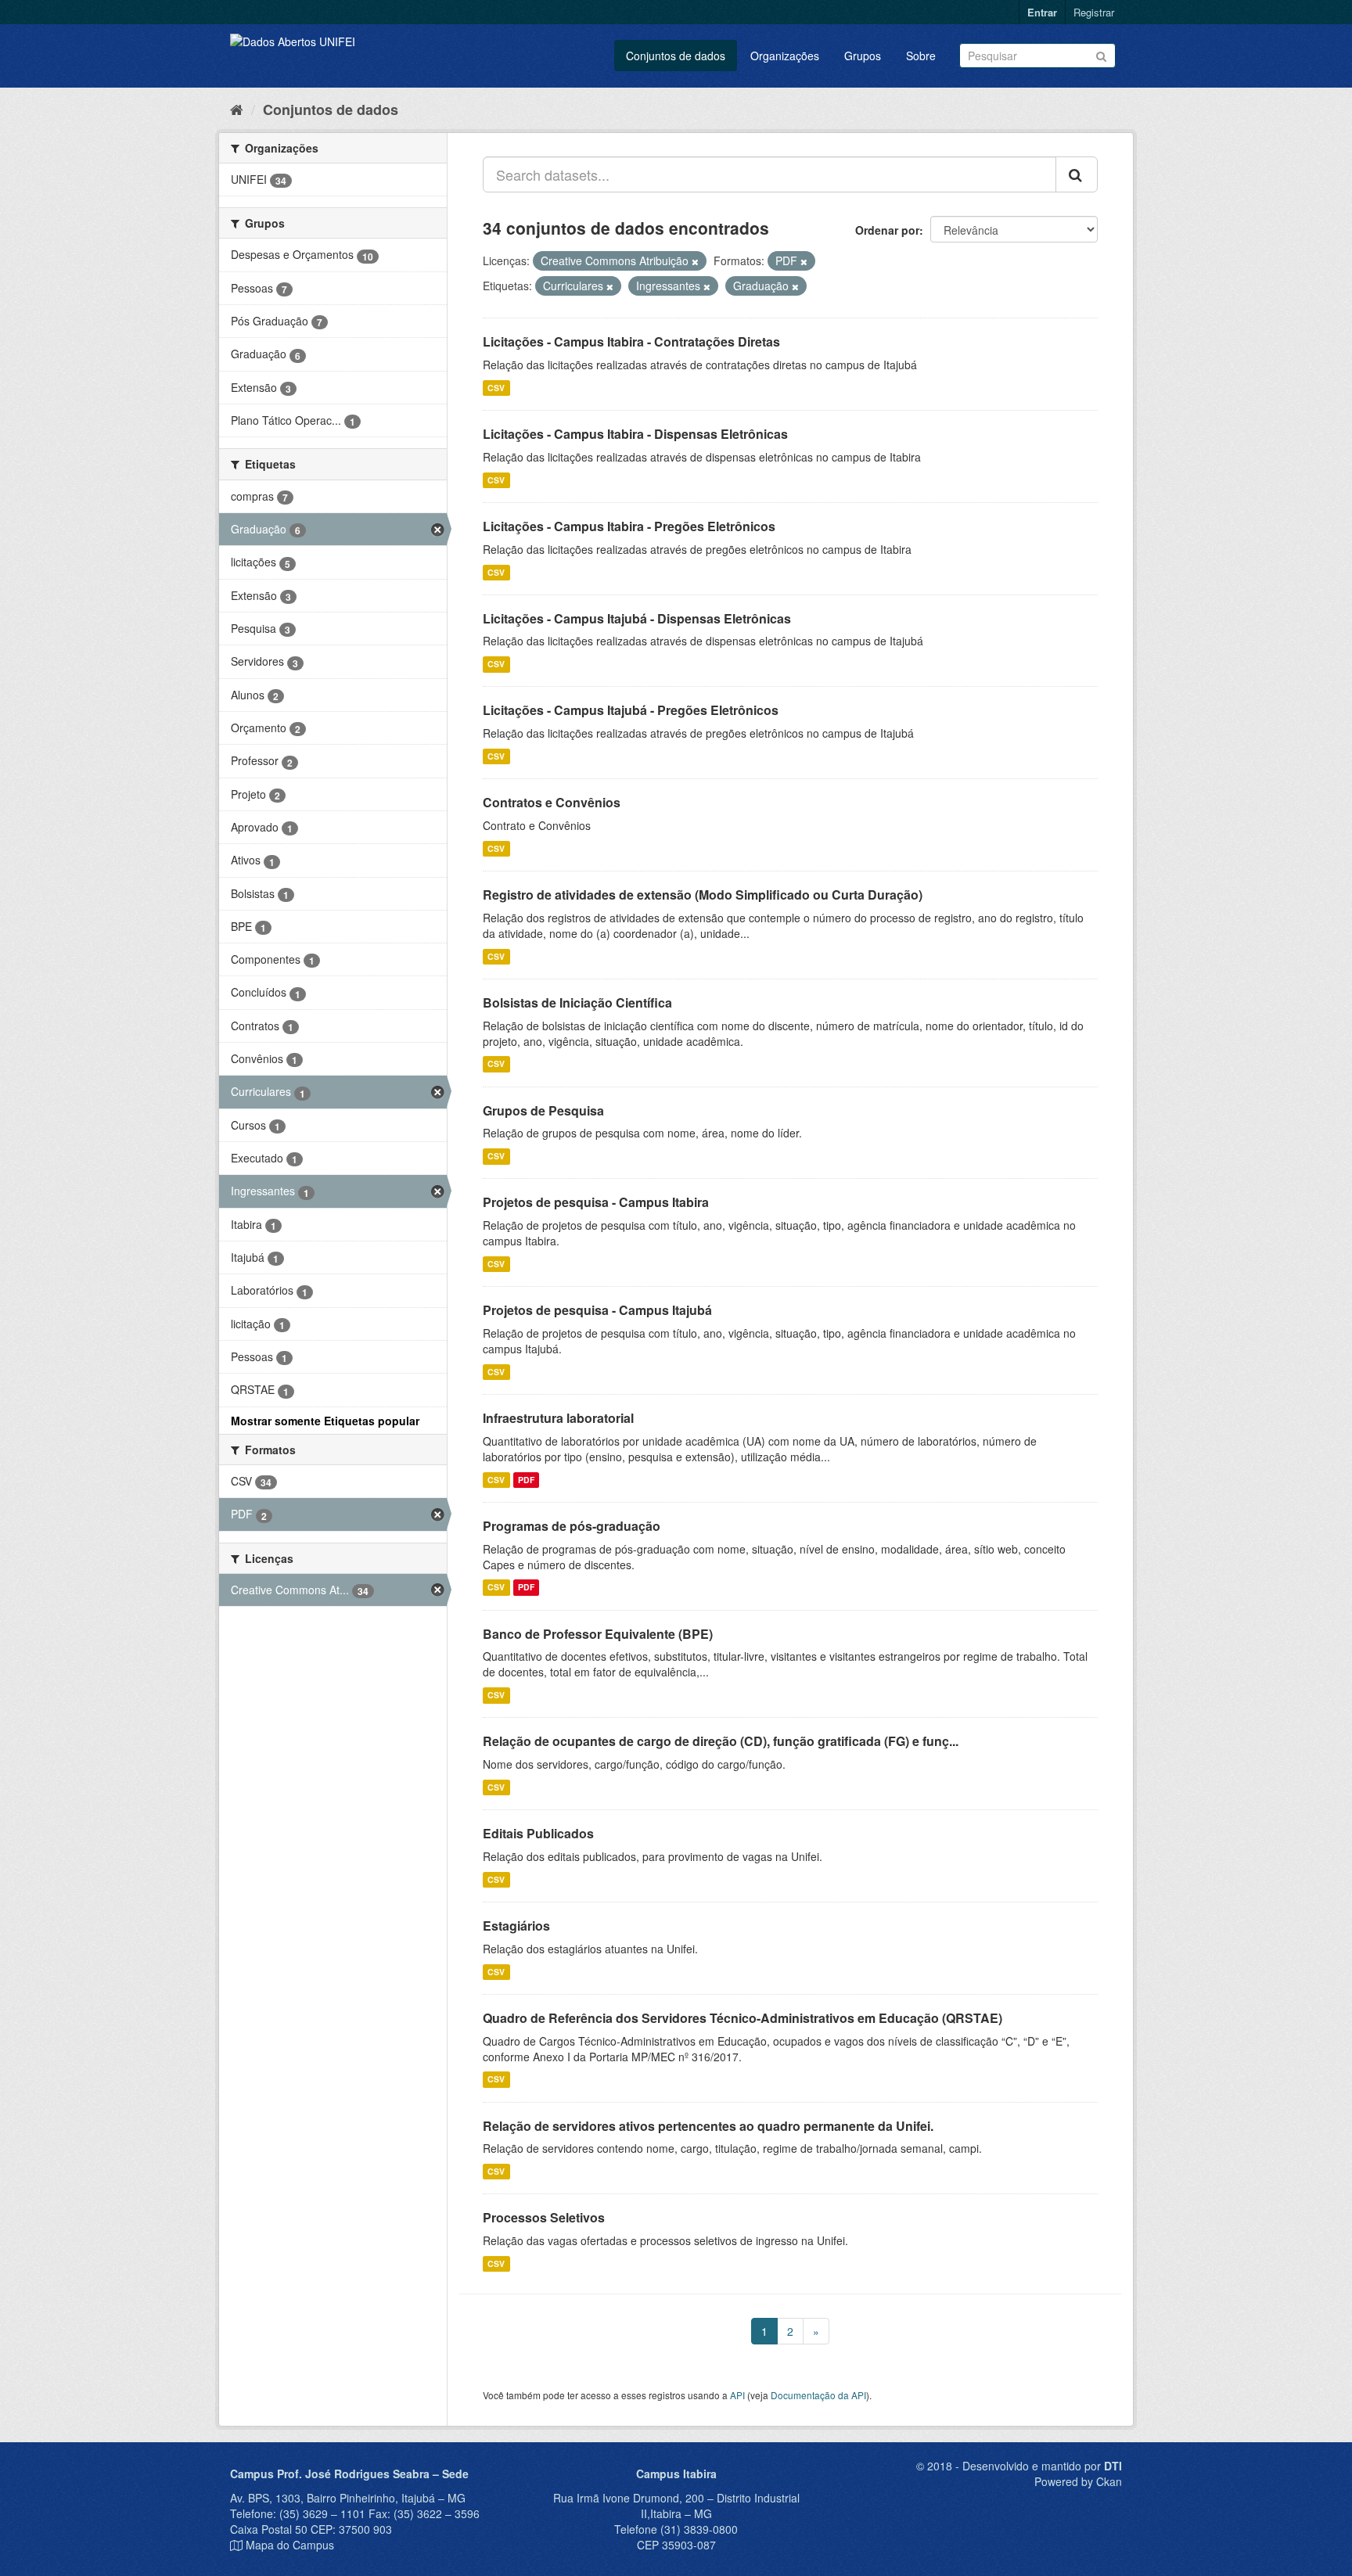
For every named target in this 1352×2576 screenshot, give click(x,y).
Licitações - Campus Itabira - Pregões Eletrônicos (629, 526)
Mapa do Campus (290, 2545)
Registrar (1094, 12)
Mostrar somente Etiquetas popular (325, 1421)
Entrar (1042, 12)
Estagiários (516, 1926)
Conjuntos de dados (676, 56)
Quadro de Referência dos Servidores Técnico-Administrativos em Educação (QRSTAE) (743, 2018)
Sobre (921, 56)
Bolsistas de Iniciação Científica (577, 1002)
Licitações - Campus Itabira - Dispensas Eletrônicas (635, 434)
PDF (526, 1480)
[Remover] (695, 261)
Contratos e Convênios (552, 802)
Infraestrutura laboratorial (558, 1418)
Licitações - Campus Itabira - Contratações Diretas (631, 341)
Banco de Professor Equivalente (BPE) (598, 1634)
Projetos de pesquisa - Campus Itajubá (597, 1310)
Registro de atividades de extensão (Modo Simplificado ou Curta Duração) (703, 895)
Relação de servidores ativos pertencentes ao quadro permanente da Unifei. (708, 2126)
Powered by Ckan (1078, 2481)
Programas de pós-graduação (572, 1526)
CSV (496, 388)
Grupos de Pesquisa (543, 1110)
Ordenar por (887, 230)
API (737, 2395)
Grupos (863, 56)
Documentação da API (818, 2395)
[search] (1077, 174)
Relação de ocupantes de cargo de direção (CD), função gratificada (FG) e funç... (721, 1741)
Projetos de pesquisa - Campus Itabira (596, 1202)
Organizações (785, 56)
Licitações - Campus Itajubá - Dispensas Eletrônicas (637, 618)
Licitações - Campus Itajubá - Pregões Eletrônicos (631, 710)
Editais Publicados (538, 1833)
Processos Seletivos (544, 2217)
